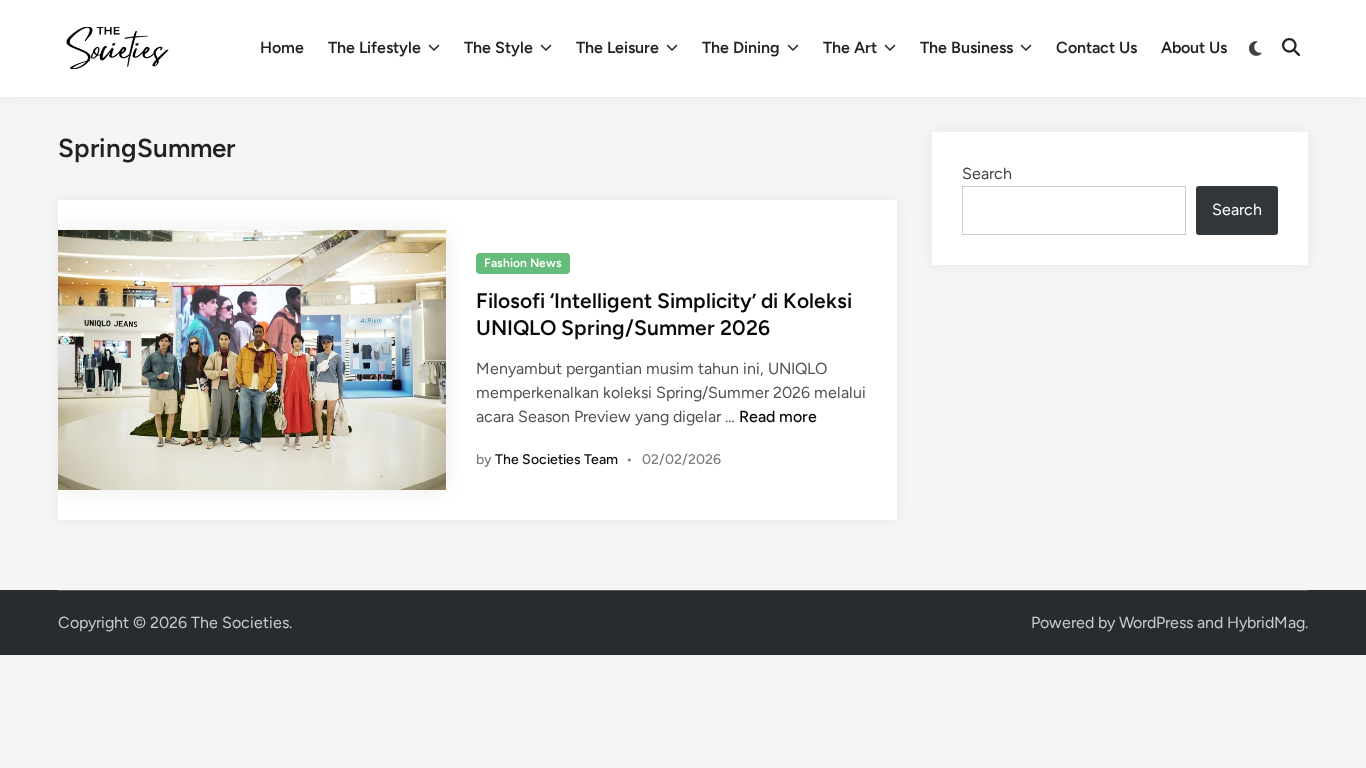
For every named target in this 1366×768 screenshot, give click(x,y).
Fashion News (523, 263)
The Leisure (617, 47)
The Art (850, 47)
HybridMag (1266, 622)
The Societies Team (556, 459)
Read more (778, 416)
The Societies (240, 622)
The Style (498, 47)
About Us (1194, 47)
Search (987, 173)
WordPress (1156, 622)
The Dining (741, 47)
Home (282, 47)
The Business (966, 47)
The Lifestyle (374, 47)
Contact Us (1096, 47)
